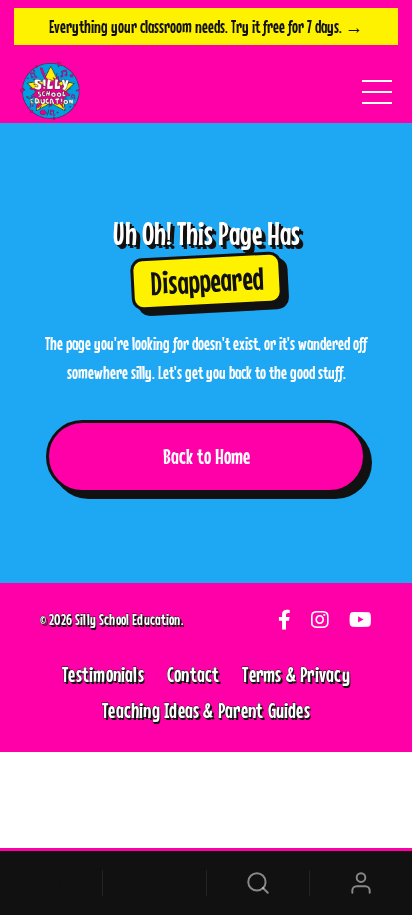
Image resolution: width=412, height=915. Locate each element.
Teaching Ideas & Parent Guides (206, 710)
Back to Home (206, 456)
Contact (193, 674)
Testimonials (103, 674)
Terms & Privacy (295, 674)
